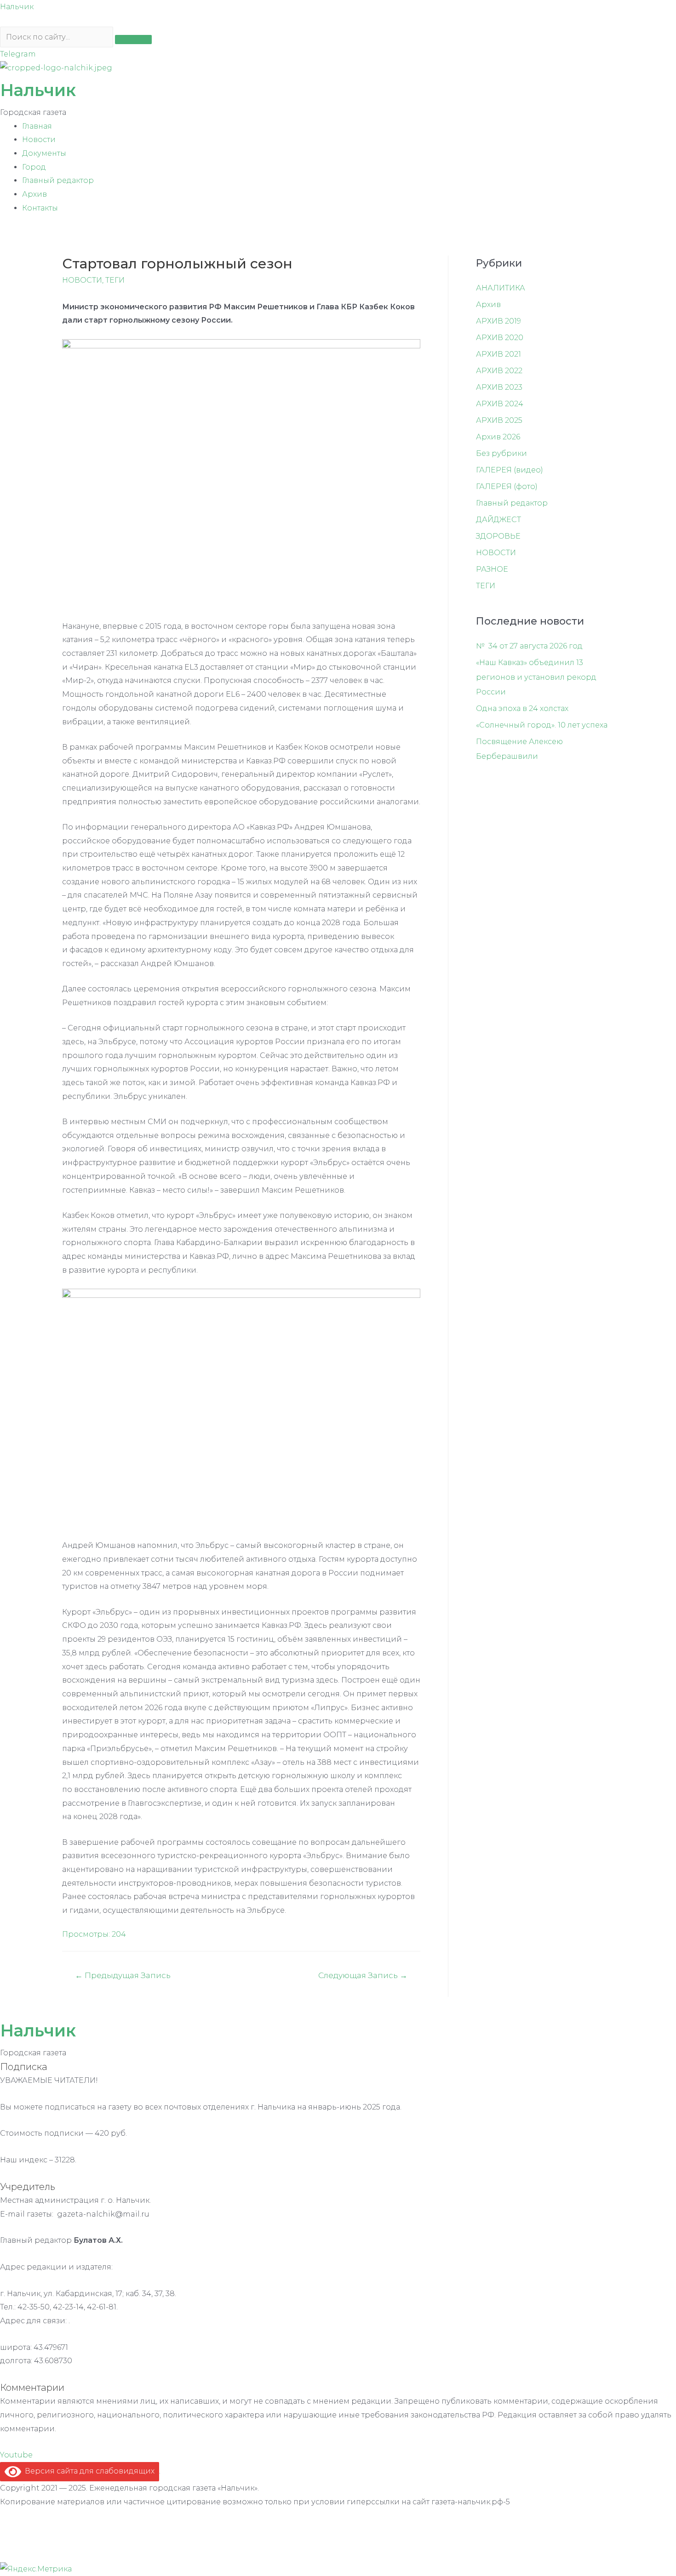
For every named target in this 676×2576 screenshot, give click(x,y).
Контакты (40, 208)
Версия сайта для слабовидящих (88, 2471)
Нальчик (17, 7)
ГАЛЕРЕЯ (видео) (510, 470)
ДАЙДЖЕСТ (498, 520)
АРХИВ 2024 (500, 404)
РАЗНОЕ (492, 569)
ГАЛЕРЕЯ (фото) (507, 486)
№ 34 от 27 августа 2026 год (529, 646)
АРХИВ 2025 (499, 420)
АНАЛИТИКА (501, 288)
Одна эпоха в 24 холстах (522, 708)
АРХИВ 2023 (499, 387)
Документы (44, 153)
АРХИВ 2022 (499, 371)
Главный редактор (58, 180)
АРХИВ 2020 (500, 338)
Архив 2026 (498, 437)
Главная (37, 126)
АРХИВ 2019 (498, 321)
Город (34, 167)
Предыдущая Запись (123, 1975)
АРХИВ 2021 (498, 354)
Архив (34, 194)
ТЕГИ (115, 280)
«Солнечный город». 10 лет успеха (542, 725)
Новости (39, 139)
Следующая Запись (363, 1975)
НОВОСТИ (82, 280)
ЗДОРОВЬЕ (498, 536)
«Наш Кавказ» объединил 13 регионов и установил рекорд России (536, 677)
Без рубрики (501, 453)
